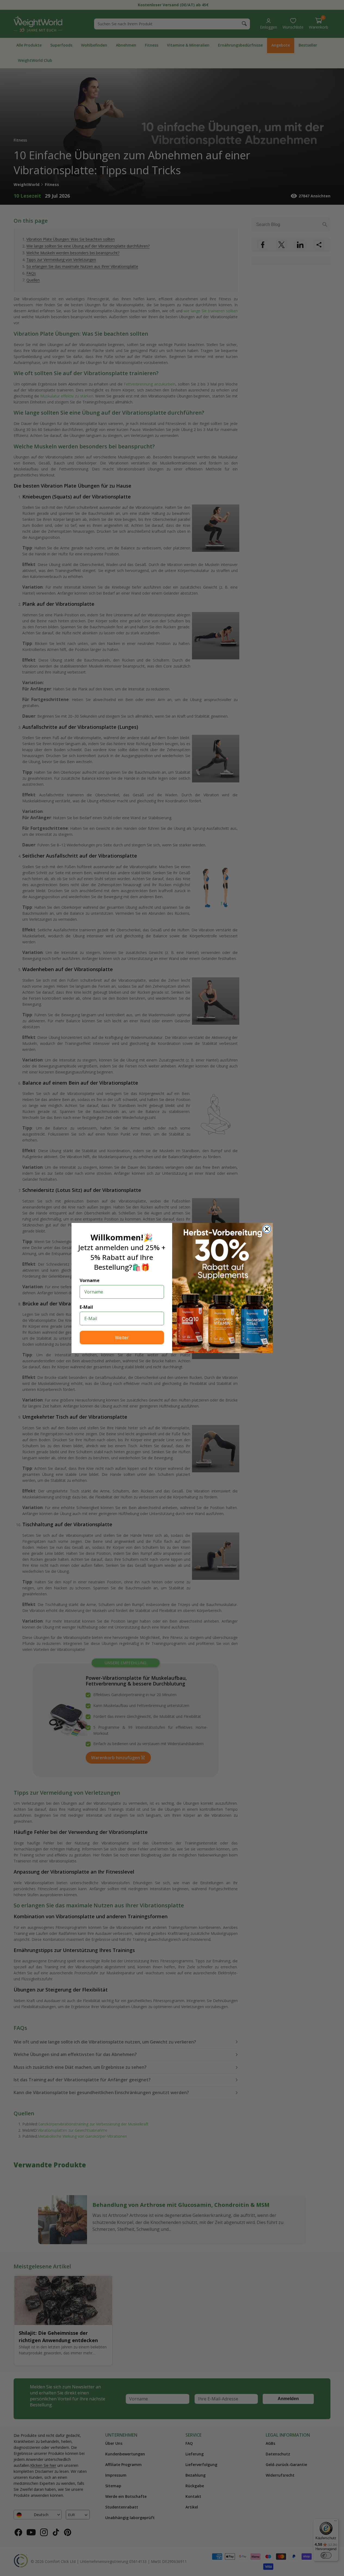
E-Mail (86, 1307)
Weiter (122, 1338)
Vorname (90, 1280)
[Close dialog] (267, 1229)
